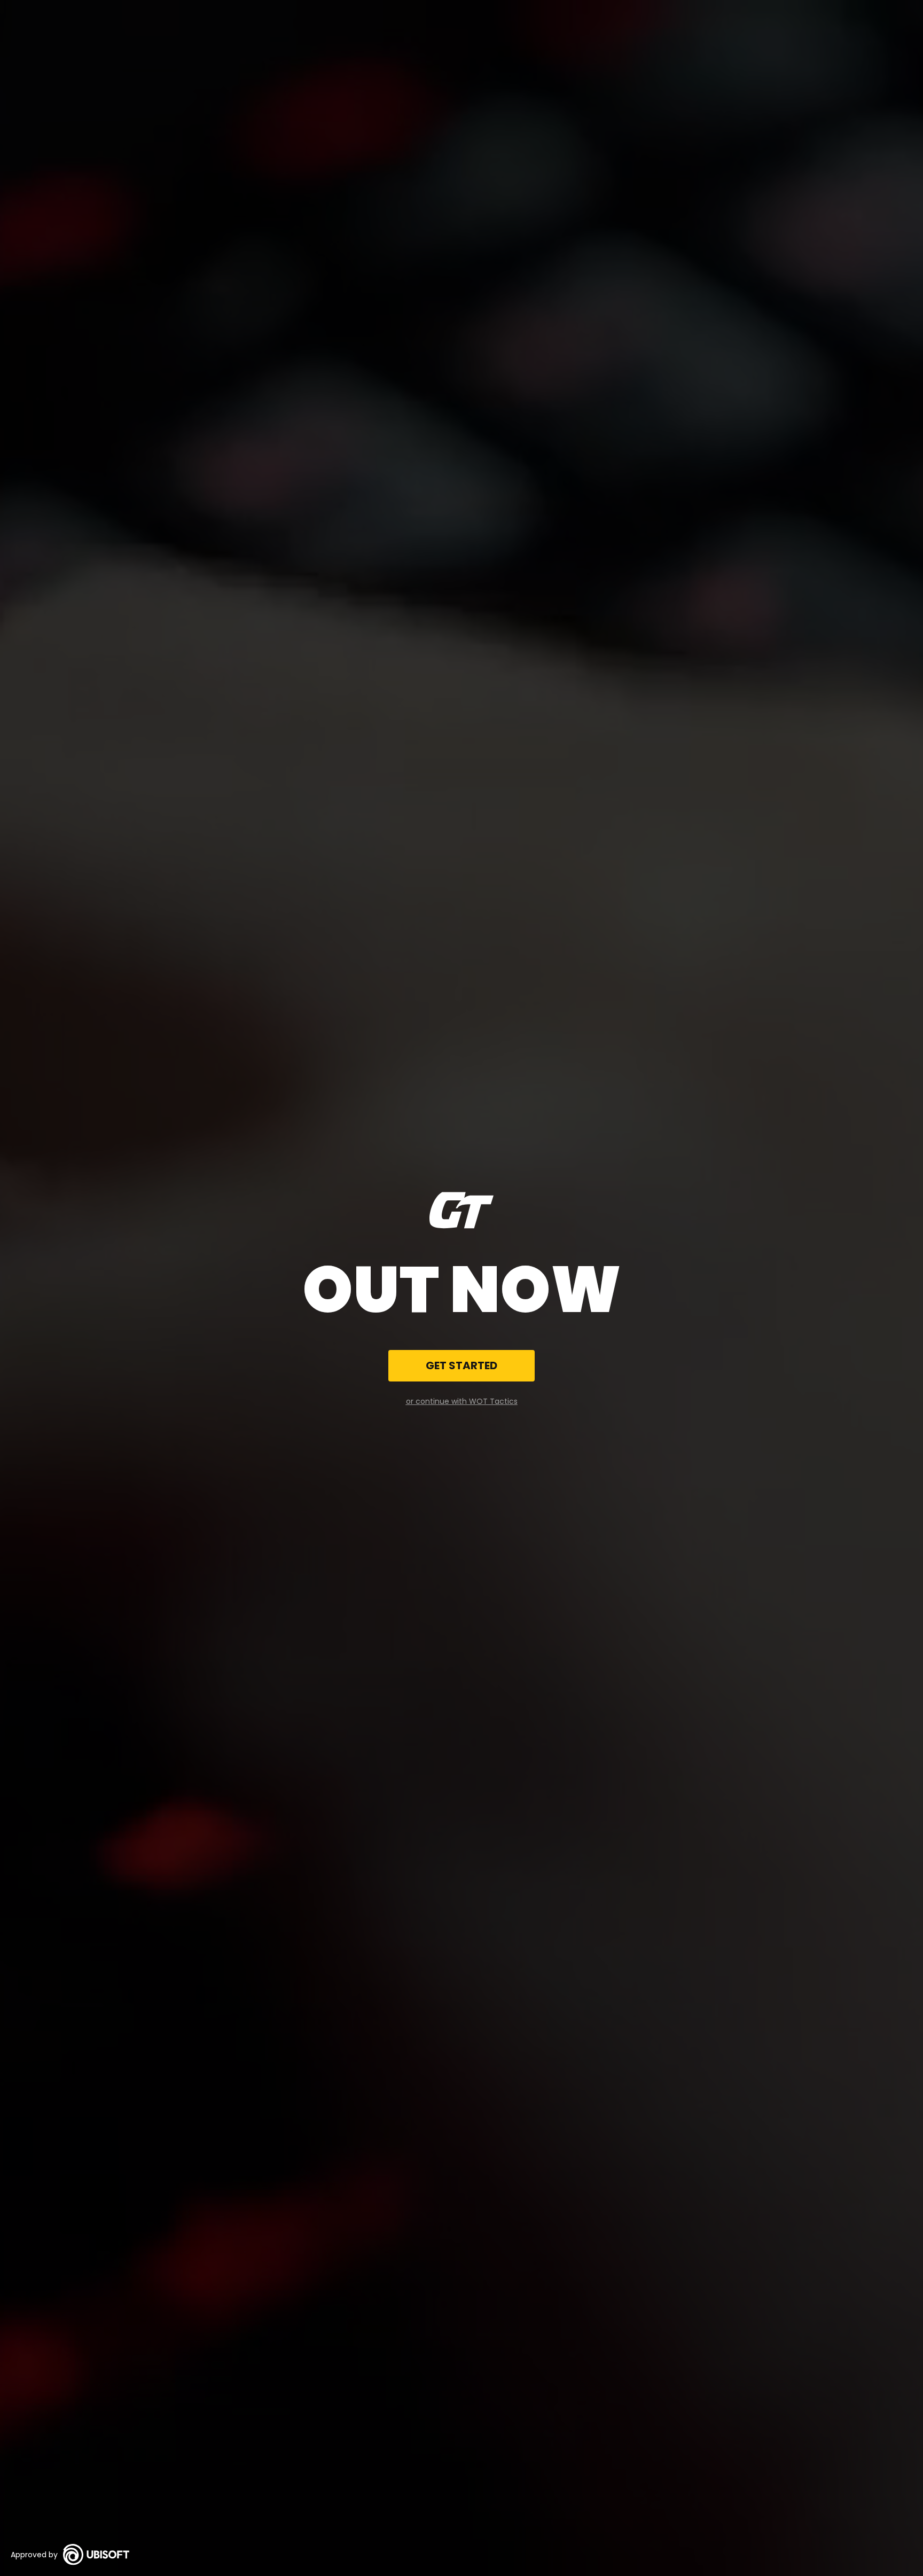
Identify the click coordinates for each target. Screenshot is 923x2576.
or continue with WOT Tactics (462, 1401)
